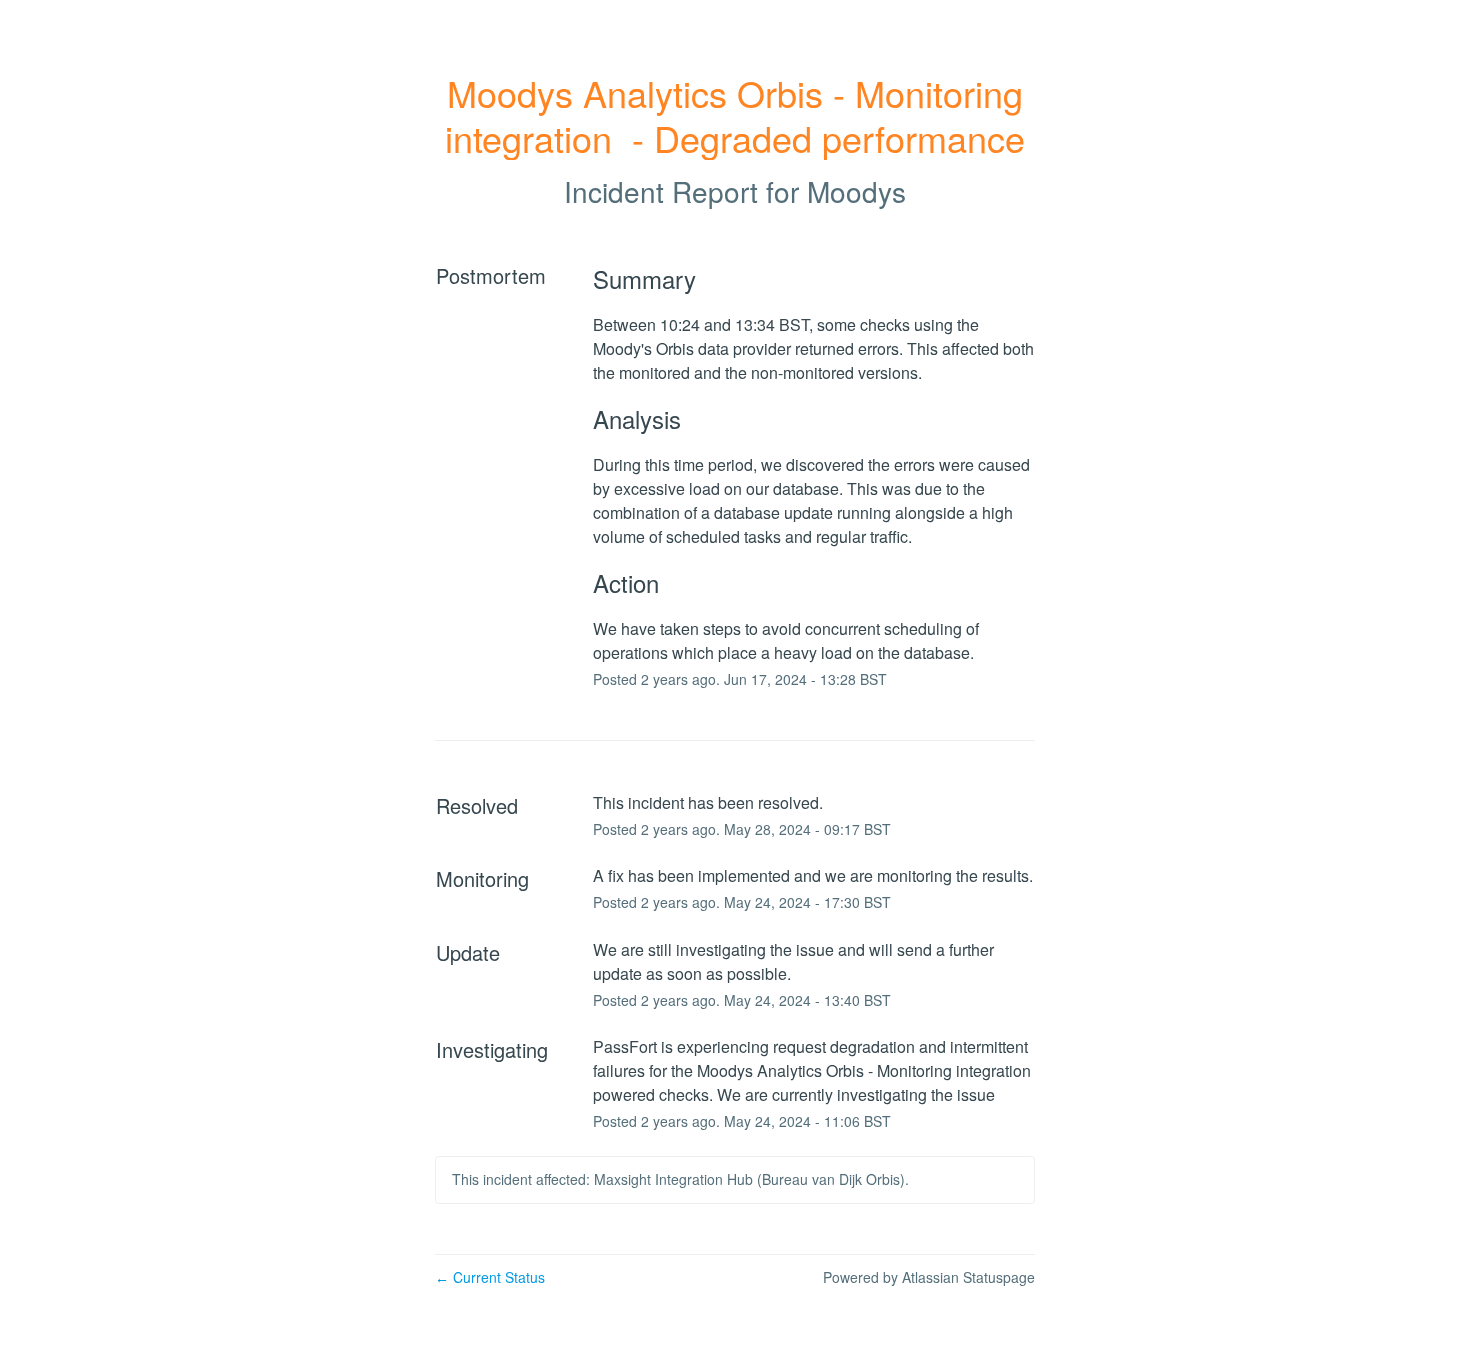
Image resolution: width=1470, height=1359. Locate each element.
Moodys (856, 191)
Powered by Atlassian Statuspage (929, 1277)
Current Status (490, 1277)
